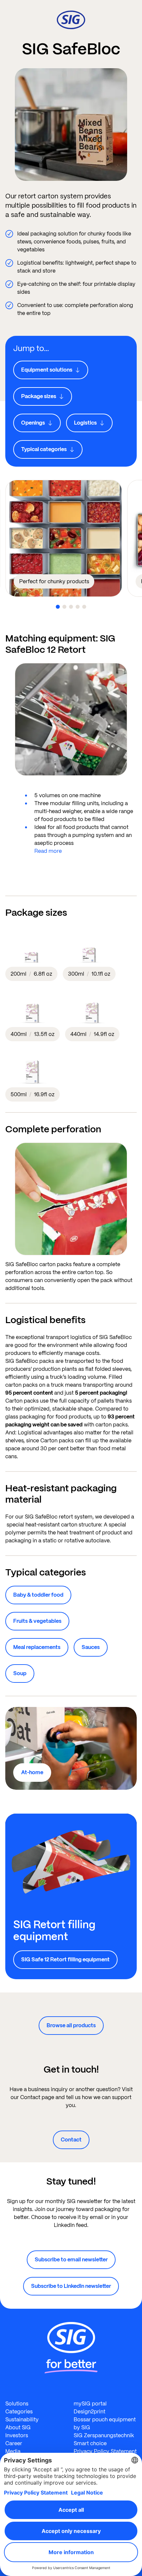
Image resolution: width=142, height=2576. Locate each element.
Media (13, 2451)
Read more (48, 851)
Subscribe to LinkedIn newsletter (71, 2286)
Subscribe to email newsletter (71, 2260)
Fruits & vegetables (37, 1621)
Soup (20, 1673)
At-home (32, 1772)
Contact (71, 2140)
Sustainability (22, 2420)
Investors (17, 2435)
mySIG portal (90, 2404)
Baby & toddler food (38, 1595)
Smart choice (90, 2443)
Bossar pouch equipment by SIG (105, 2423)
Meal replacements (37, 1647)
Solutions (17, 2404)
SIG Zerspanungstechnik (104, 2435)
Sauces (91, 1647)
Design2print (89, 2412)
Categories (19, 2412)
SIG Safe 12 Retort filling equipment (65, 1959)
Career (14, 2443)
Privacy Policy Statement (105, 2451)
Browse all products (71, 2025)
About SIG (18, 2427)
